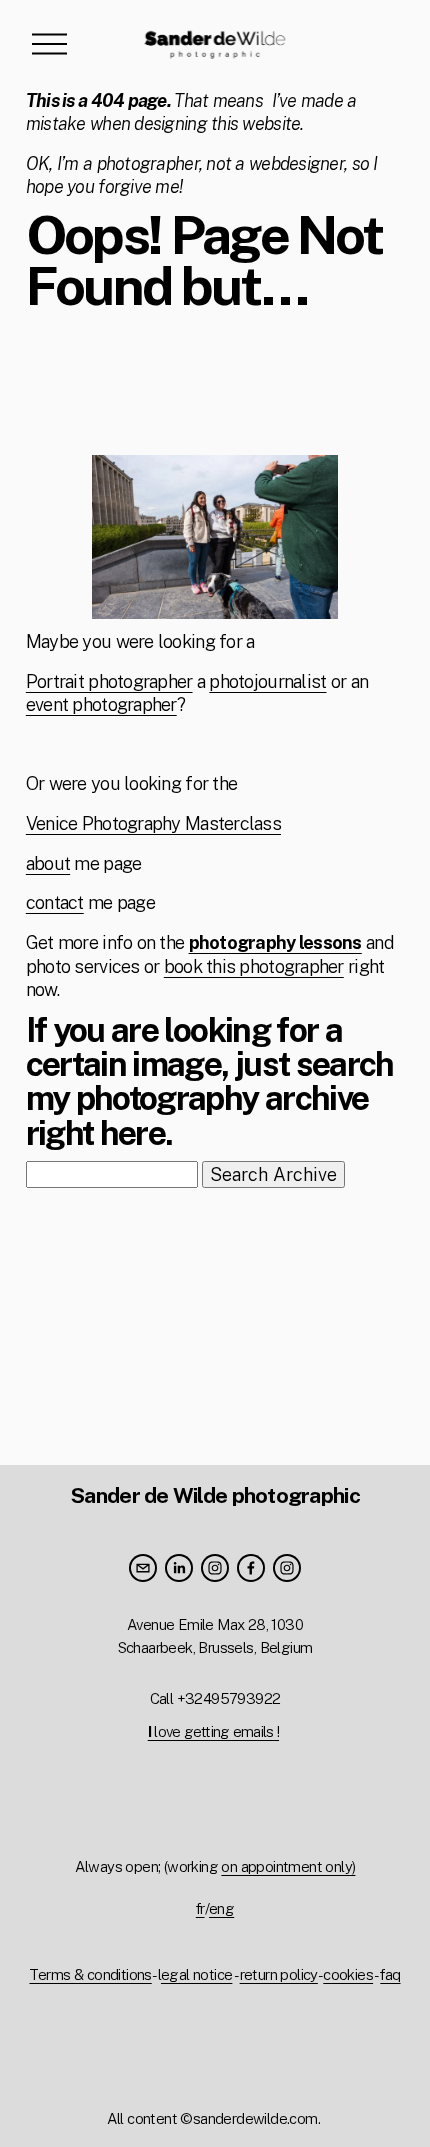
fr (200, 1908)
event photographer (101, 704)
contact (55, 902)
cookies (348, 1974)
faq (390, 1974)
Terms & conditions (90, 1974)
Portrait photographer (109, 681)
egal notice (196, 1974)
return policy (279, 1974)
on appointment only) (288, 1866)
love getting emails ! (213, 1731)
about (48, 863)
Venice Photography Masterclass (153, 823)
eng (221, 1908)
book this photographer (254, 966)
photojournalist (267, 681)
